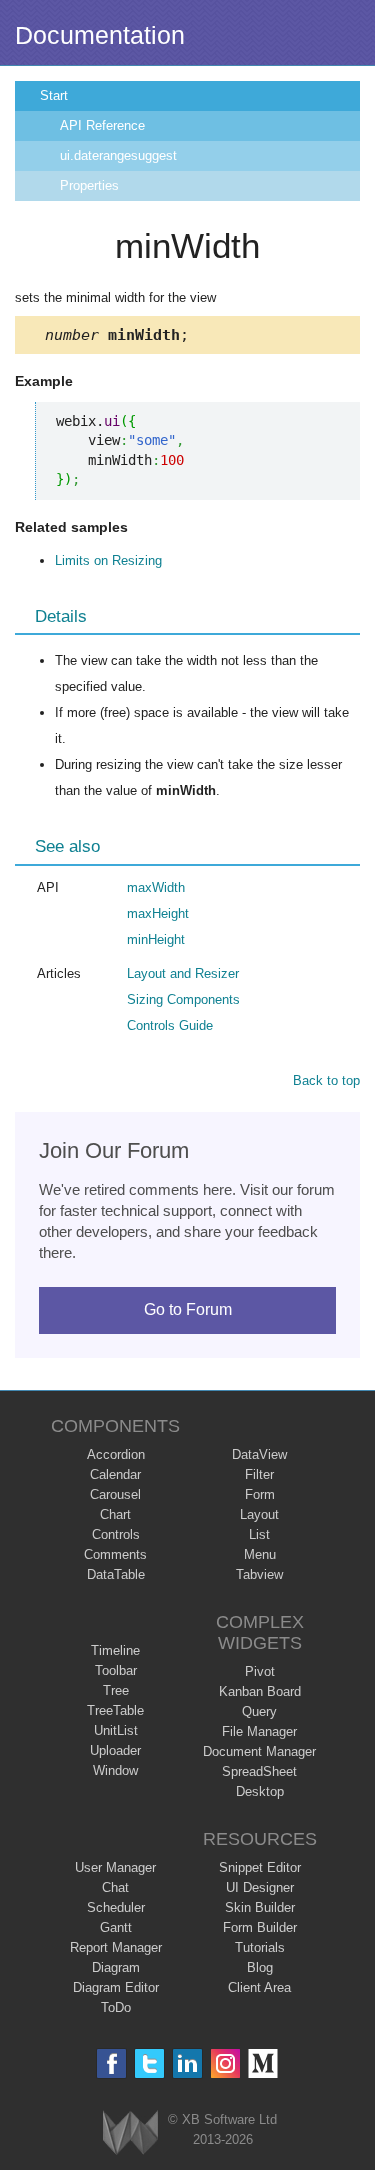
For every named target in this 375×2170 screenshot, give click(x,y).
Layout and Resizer (183, 973)
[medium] (263, 2063)
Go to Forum (188, 1309)
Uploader (115, 1750)
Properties (89, 185)
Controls (116, 1534)
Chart (115, 1514)
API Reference (102, 125)
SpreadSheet (259, 1771)
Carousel (115, 1494)
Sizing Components (183, 999)
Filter (259, 1474)
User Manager (115, 1867)
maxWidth (156, 887)
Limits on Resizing (108, 560)
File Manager (259, 1731)
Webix (130, 2132)
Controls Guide (170, 1025)
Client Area (259, 1987)
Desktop (260, 1791)
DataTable (116, 1574)
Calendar (115, 1474)
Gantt (116, 1927)
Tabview (259, 1574)
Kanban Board (260, 1691)
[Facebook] (111, 2063)
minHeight (156, 939)
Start (54, 95)
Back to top (326, 1080)
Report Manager (116, 1947)
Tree (116, 1690)
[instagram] (225, 2063)
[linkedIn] (187, 2063)
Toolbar (116, 1670)
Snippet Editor (260, 1867)
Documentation (100, 35)
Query (259, 1711)
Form (260, 1494)
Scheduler (116, 1907)
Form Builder (260, 1927)
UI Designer (260, 1887)
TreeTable (115, 1710)
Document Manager (259, 1751)
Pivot (260, 1671)
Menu (260, 1554)
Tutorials (260, 1947)
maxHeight (158, 913)
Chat (115, 1887)
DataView (259, 1454)
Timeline (115, 1650)
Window (115, 1770)
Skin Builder (260, 1907)
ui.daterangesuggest (118, 155)
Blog (260, 1967)
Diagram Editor (116, 1987)
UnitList (116, 1730)
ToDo (116, 2007)
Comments (115, 1554)
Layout (259, 1514)
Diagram (116, 1967)
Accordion (116, 1454)
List (259, 1534)
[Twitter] (149, 2063)
